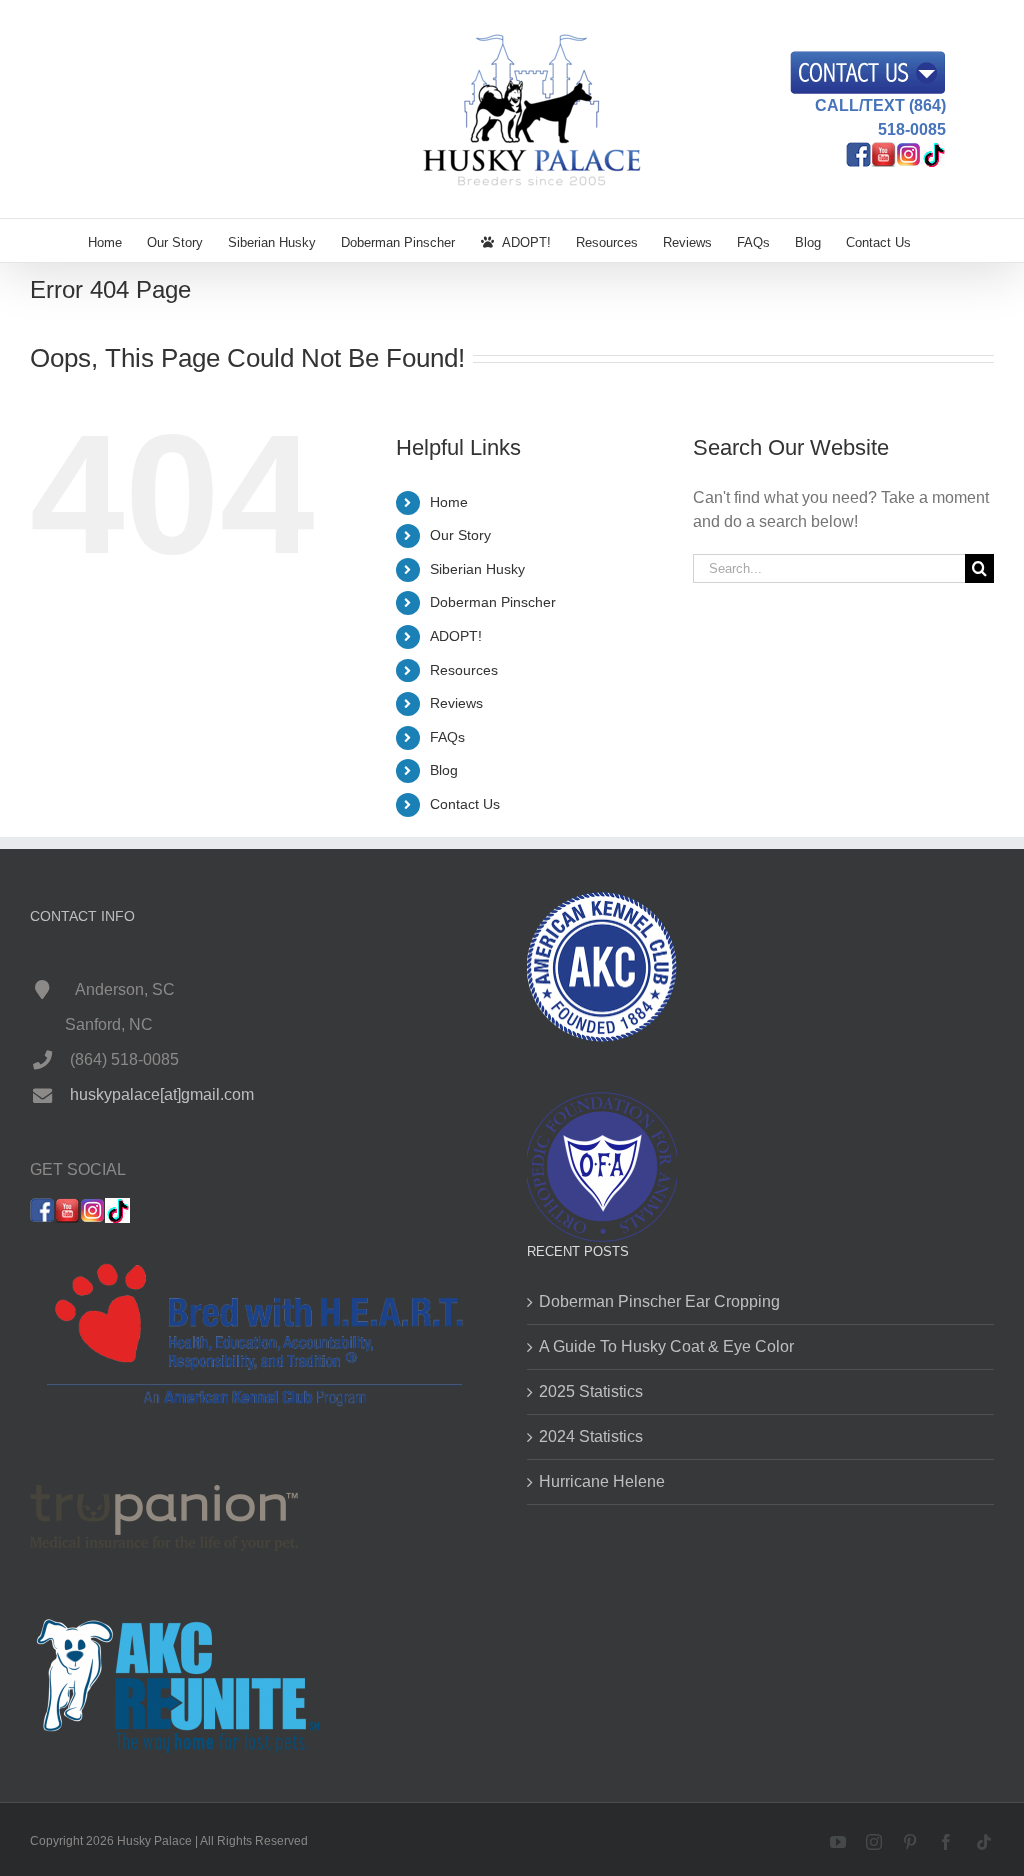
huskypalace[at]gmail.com (162, 1094)
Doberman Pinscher (493, 602)
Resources (464, 670)
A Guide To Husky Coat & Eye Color (666, 1346)
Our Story (460, 535)
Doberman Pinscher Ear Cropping (659, 1301)
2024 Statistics (591, 1436)
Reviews (456, 703)
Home (449, 502)
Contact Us (465, 804)
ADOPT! (456, 636)
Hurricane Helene (602, 1481)
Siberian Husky (477, 569)
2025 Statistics (591, 1391)
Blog (444, 770)
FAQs (447, 737)
